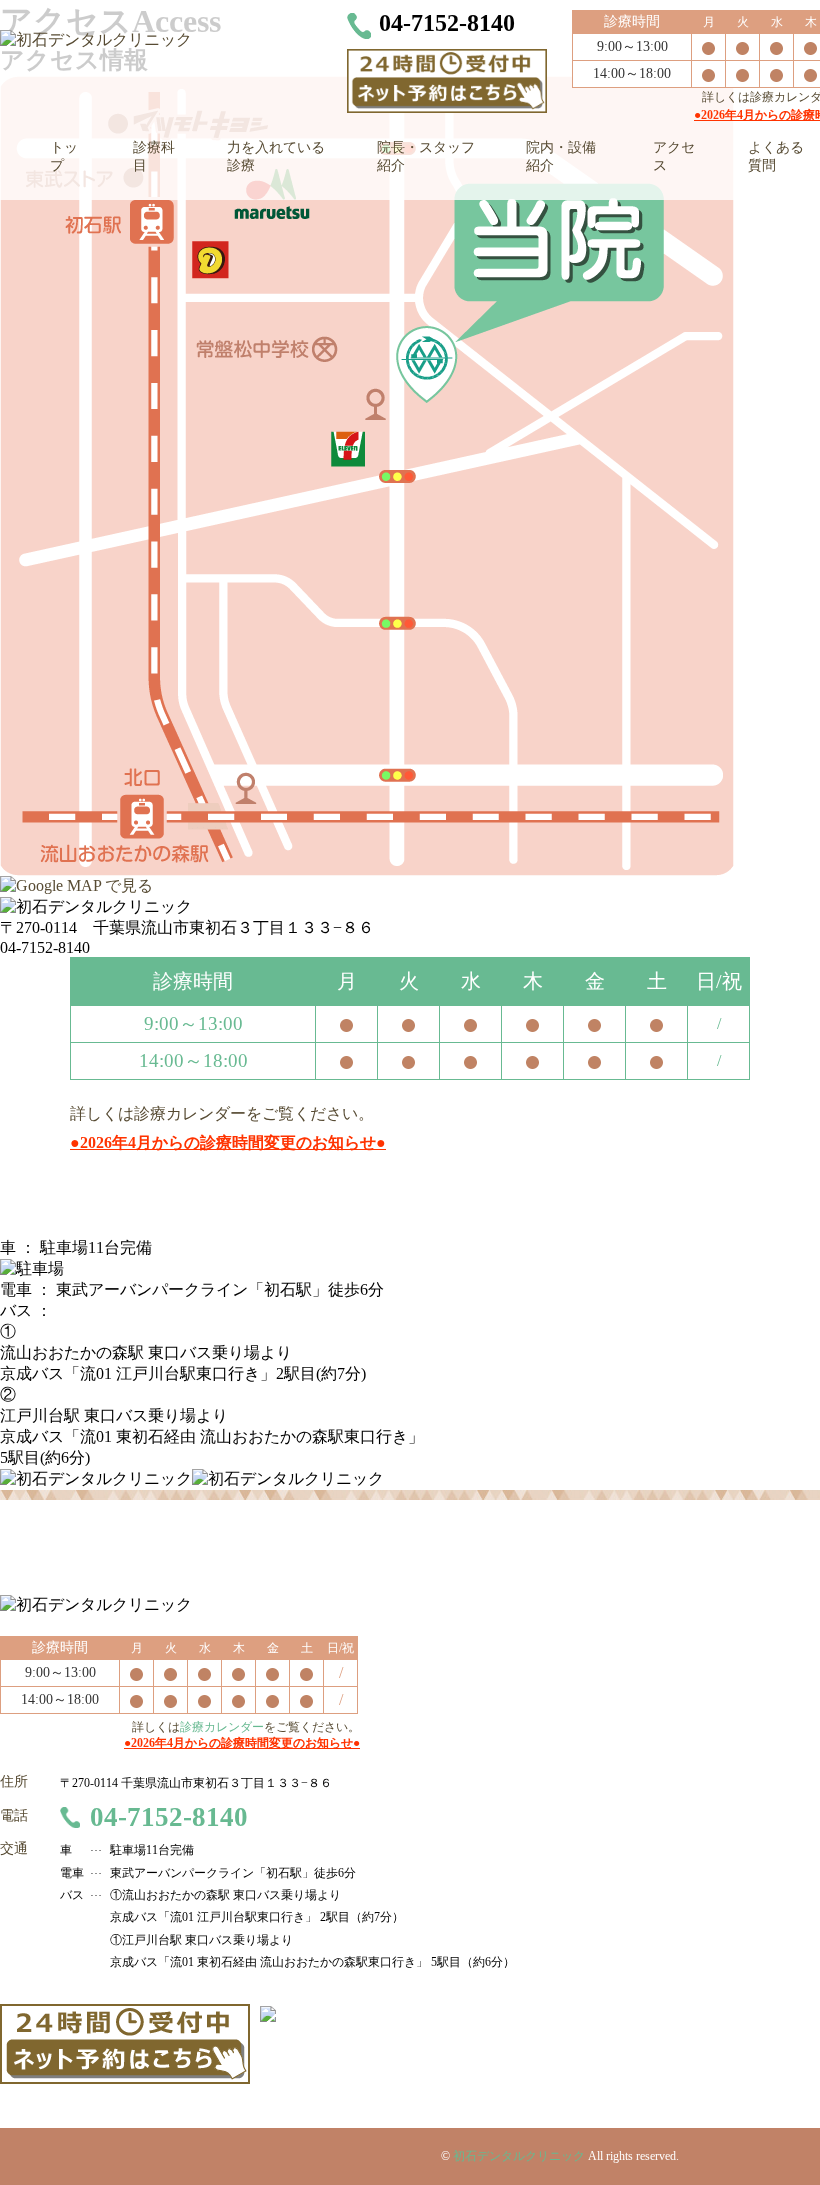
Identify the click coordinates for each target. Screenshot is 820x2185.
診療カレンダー (190, 1113)
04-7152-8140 (169, 1817)
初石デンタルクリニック (519, 2156)
